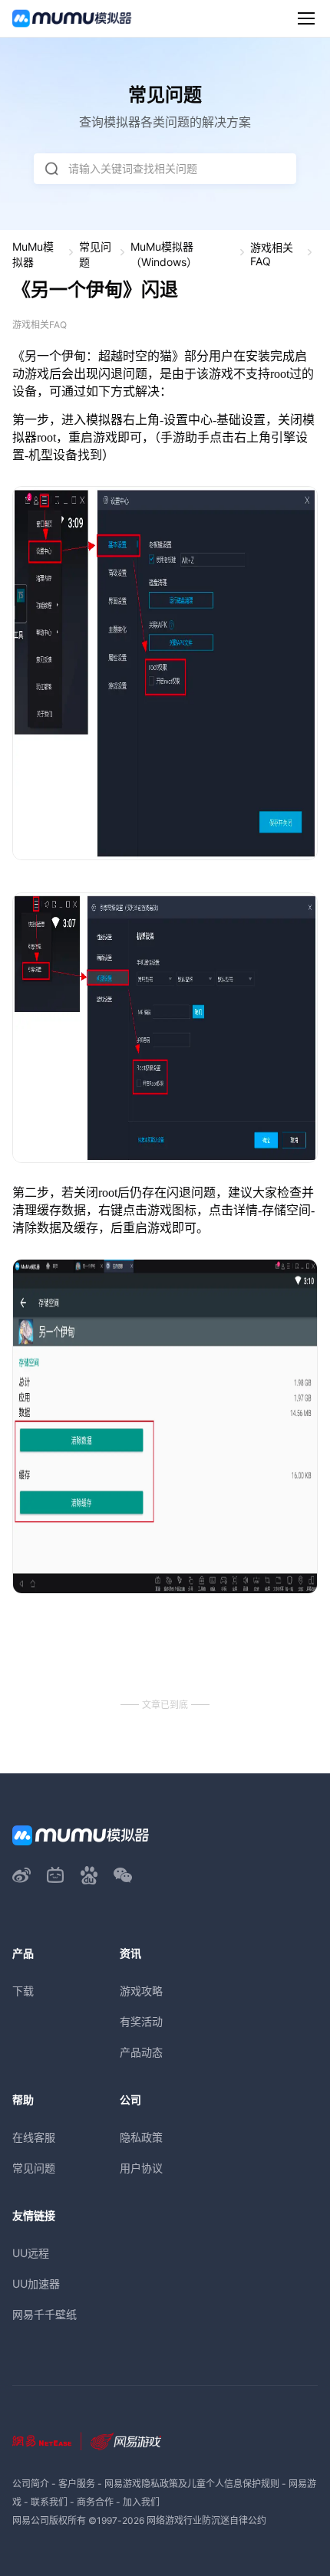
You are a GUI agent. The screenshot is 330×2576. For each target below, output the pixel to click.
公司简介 (31, 2484)
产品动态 (141, 2052)
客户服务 (77, 2484)
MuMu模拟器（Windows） (164, 254)
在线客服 (34, 2137)
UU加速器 (36, 2284)
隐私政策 (141, 2137)
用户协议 (141, 2168)
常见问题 (95, 254)
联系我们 (49, 2502)
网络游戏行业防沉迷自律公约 (206, 2520)
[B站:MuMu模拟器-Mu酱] (55, 1875)
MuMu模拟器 (33, 254)
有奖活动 (141, 2021)
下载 (23, 1991)
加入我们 (141, 2502)
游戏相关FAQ (272, 254)
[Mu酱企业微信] (123, 1875)
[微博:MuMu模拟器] (21, 1875)
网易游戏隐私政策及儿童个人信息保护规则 (192, 2484)
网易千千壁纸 (45, 2314)
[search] (51, 169)
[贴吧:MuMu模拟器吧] (89, 1875)
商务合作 (95, 2502)
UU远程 (31, 2253)
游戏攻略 (141, 1991)
